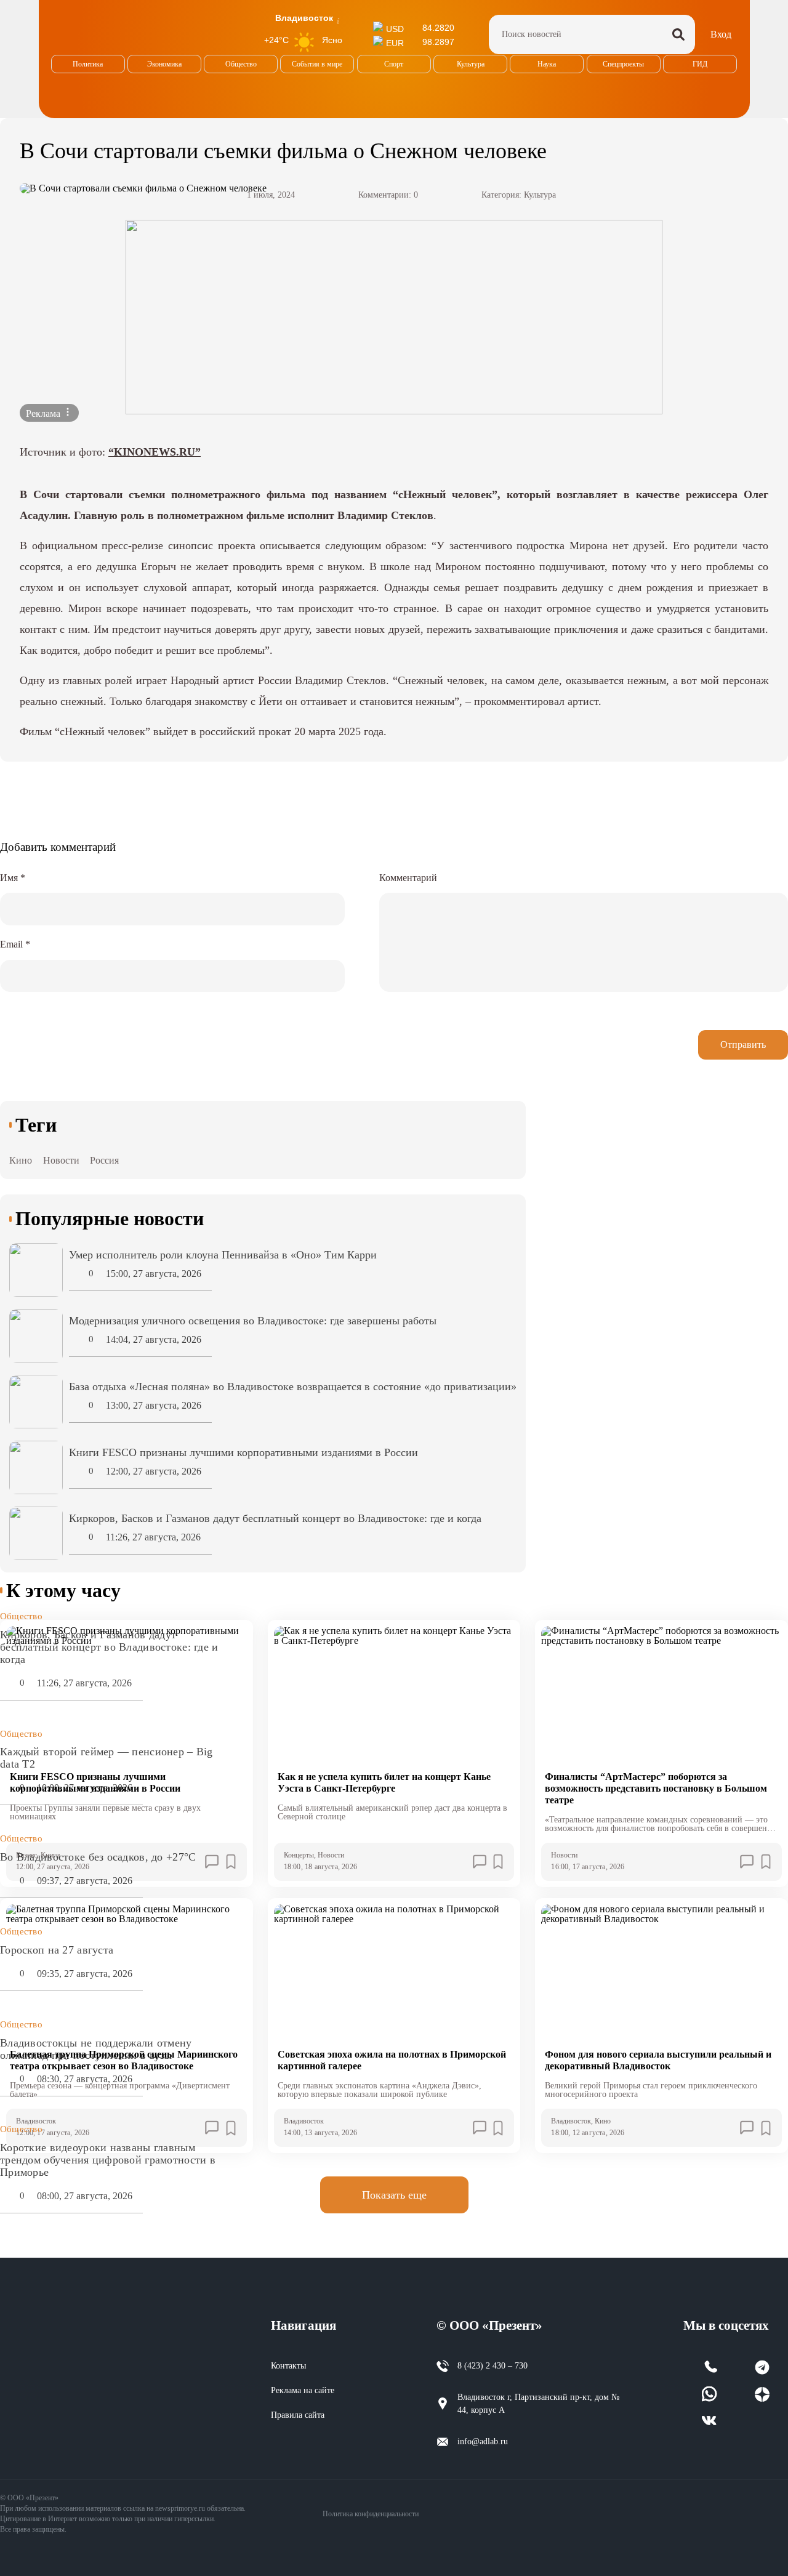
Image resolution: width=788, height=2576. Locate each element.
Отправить (743, 1044)
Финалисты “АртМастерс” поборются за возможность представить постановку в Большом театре (656, 1788)
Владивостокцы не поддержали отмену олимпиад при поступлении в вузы (96, 2049)
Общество (21, 1616)
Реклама (44, 413)
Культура (540, 195)
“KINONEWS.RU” (155, 452)
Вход (721, 34)
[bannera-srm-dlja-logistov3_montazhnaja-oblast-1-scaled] (394, 317)
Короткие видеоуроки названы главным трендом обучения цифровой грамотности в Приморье (108, 2160)
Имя (13, 878)
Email (15, 944)
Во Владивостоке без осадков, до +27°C (98, 1857)
